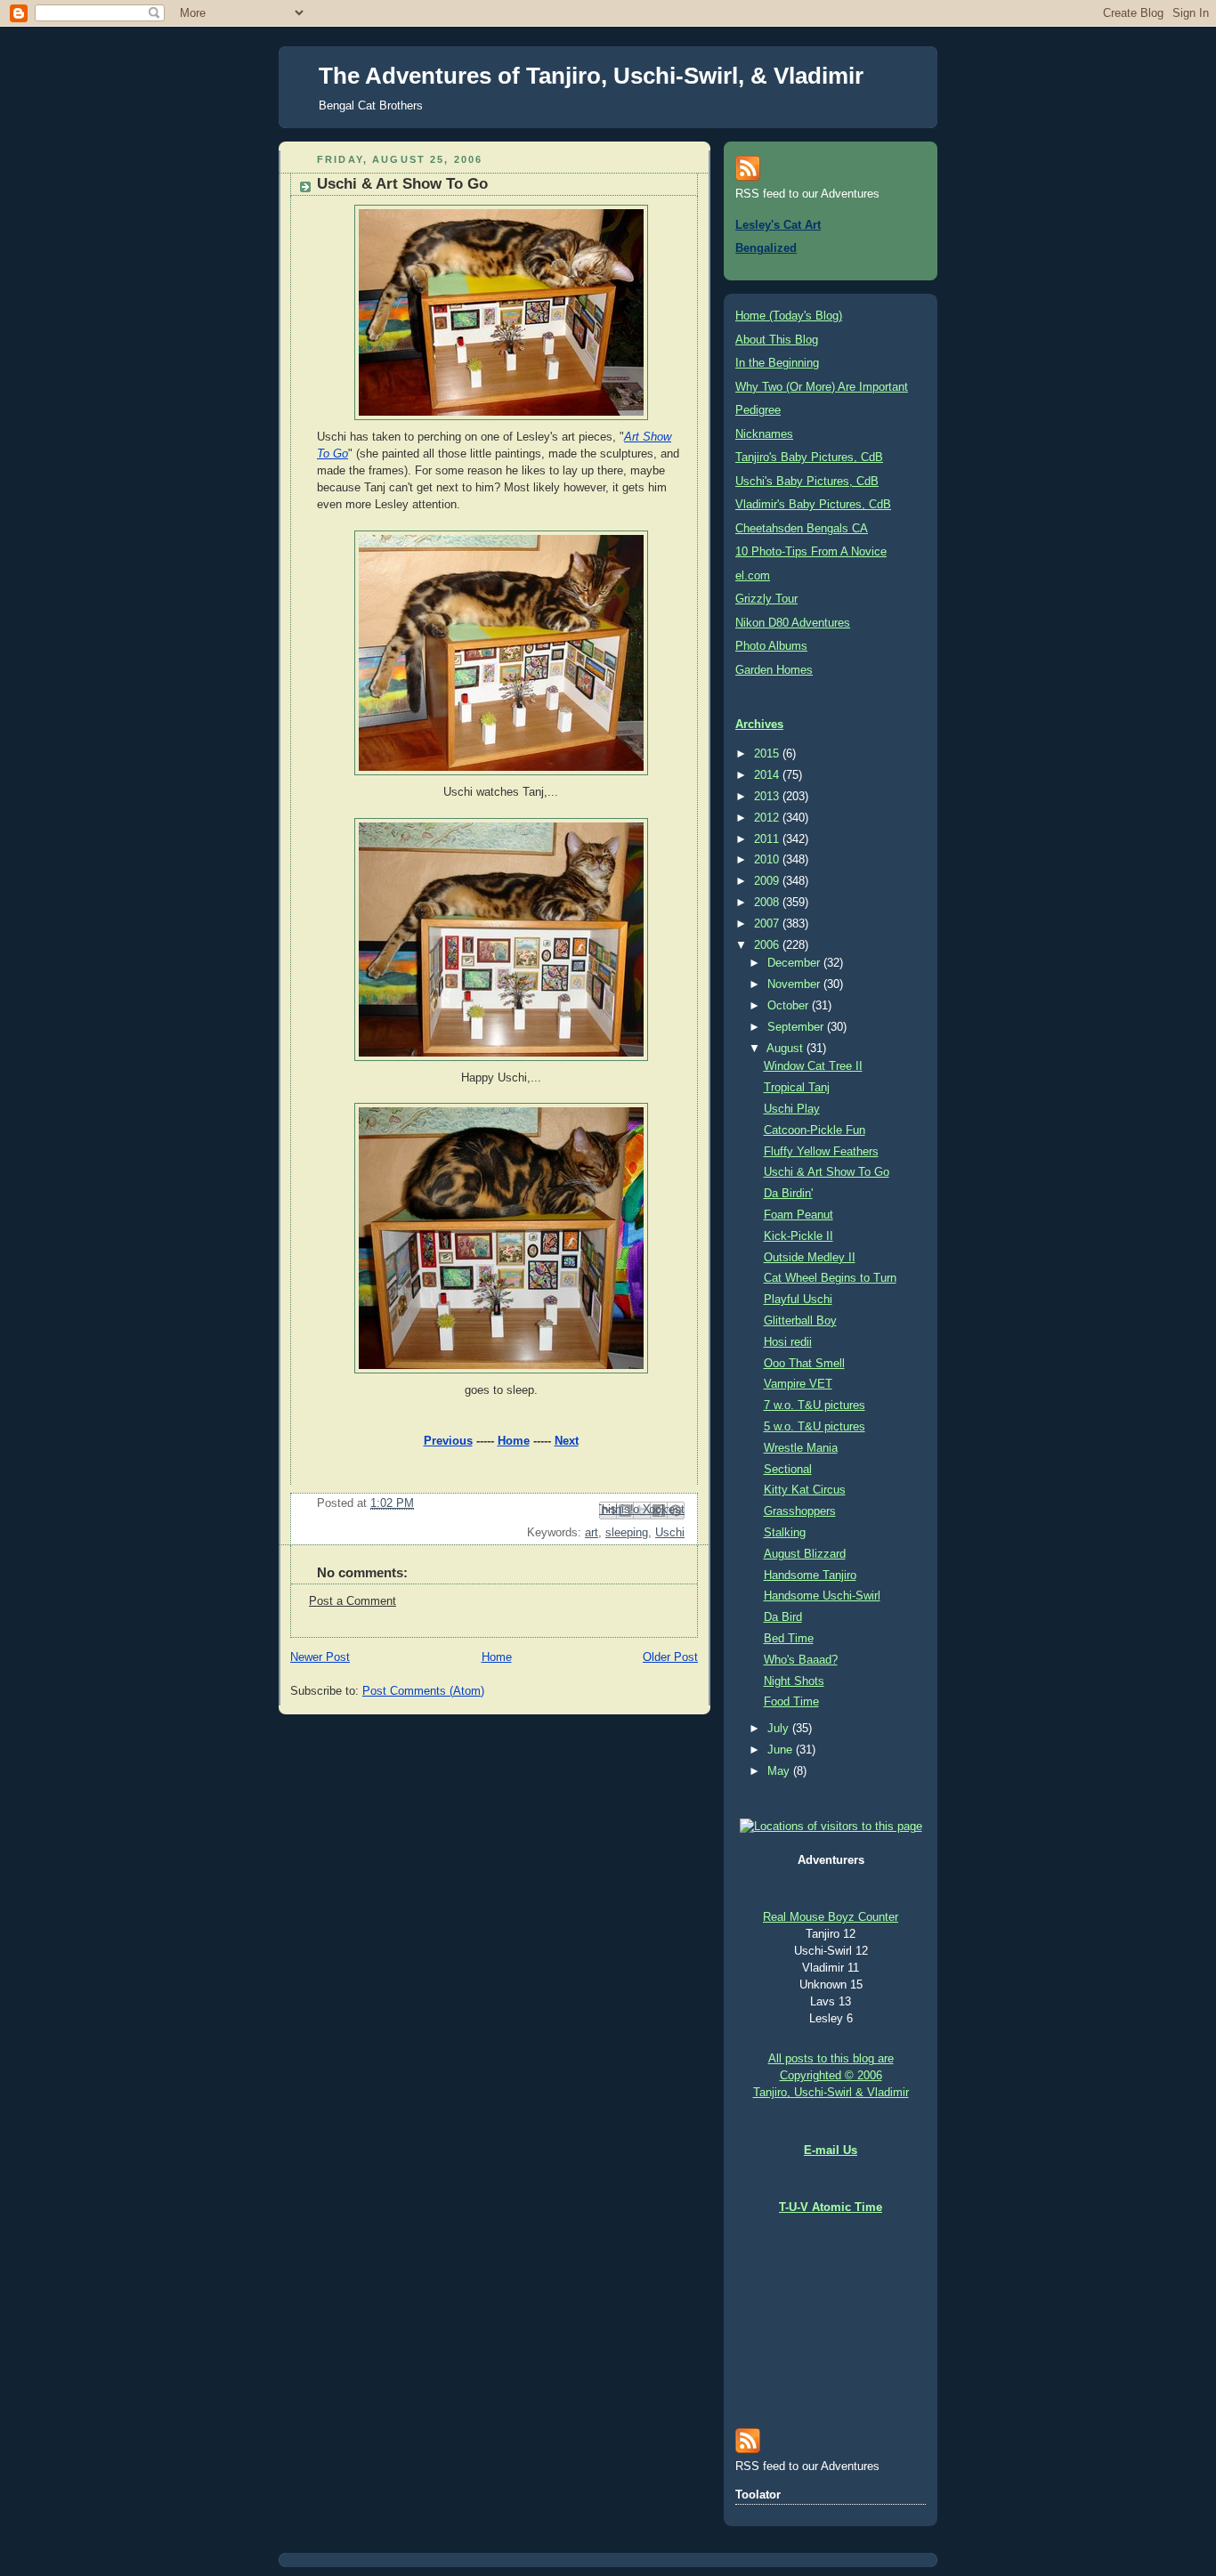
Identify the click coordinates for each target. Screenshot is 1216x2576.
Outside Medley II (810, 1258)
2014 (768, 775)
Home (514, 1441)
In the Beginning (777, 363)
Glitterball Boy (800, 1321)
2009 (768, 881)
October (790, 1006)
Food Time (791, 1702)
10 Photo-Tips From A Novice (811, 552)
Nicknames (764, 434)
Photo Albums (771, 646)
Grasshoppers (800, 1511)
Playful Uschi (798, 1300)
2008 (768, 903)
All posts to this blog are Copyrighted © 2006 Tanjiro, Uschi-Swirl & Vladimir (831, 2076)
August (786, 1049)
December (795, 963)
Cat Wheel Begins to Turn (830, 1278)
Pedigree (758, 410)
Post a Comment (353, 1601)
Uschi (670, 1533)
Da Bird (783, 1617)
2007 (768, 924)
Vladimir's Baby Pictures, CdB (813, 505)
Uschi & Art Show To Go (827, 1172)
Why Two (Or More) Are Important (822, 387)
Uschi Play (792, 1109)
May (780, 1771)
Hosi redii (788, 1342)
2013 (768, 797)
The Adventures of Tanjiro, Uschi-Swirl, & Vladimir (591, 76)
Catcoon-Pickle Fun (815, 1130)
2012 (768, 818)
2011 (768, 839)
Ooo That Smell (804, 1364)
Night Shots (794, 1681)
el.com (753, 576)
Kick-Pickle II (799, 1236)
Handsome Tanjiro (810, 1576)
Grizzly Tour (766, 599)
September (797, 1027)
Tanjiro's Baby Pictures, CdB (809, 458)
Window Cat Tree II (813, 1066)
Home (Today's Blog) (789, 316)
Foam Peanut (799, 1215)
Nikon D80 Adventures (793, 623)
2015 (768, 754)
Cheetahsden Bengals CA (802, 529)
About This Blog (777, 340)
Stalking (785, 1533)
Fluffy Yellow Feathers (821, 1152)
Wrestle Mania (801, 1448)
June (782, 1750)
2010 (768, 860)
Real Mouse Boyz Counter (831, 1917)
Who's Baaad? (801, 1660)
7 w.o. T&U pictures (815, 1405)
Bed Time (789, 1639)
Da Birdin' (788, 1194)
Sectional (788, 1470)
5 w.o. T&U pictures (815, 1427)
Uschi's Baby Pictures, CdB (807, 482)
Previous (448, 1441)
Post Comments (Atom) (423, 1691)
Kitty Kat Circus (805, 1490)
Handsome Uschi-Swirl (822, 1596)
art (592, 1533)
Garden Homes (774, 670)
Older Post (670, 1657)
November (795, 984)
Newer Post (320, 1657)
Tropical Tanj (797, 1088)
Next (567, 1441)
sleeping (627, 1533)
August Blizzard (805, 1554)
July (780, 1729)
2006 (768, 945)
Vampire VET (798, 1384)
